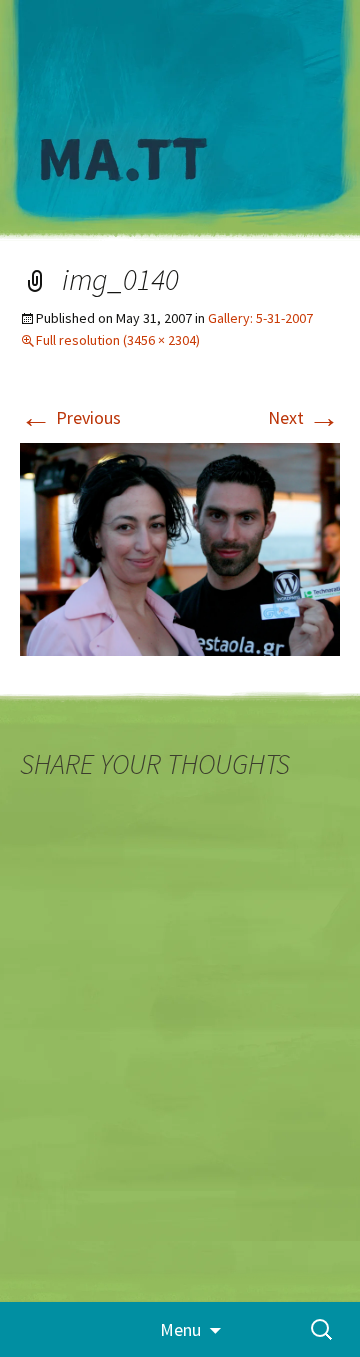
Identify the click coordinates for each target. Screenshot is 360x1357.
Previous (70, 417)
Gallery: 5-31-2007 (260, 318)
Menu (180, 1329)
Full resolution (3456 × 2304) (118, 340)
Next (304, 417)
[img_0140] (180, 547)
